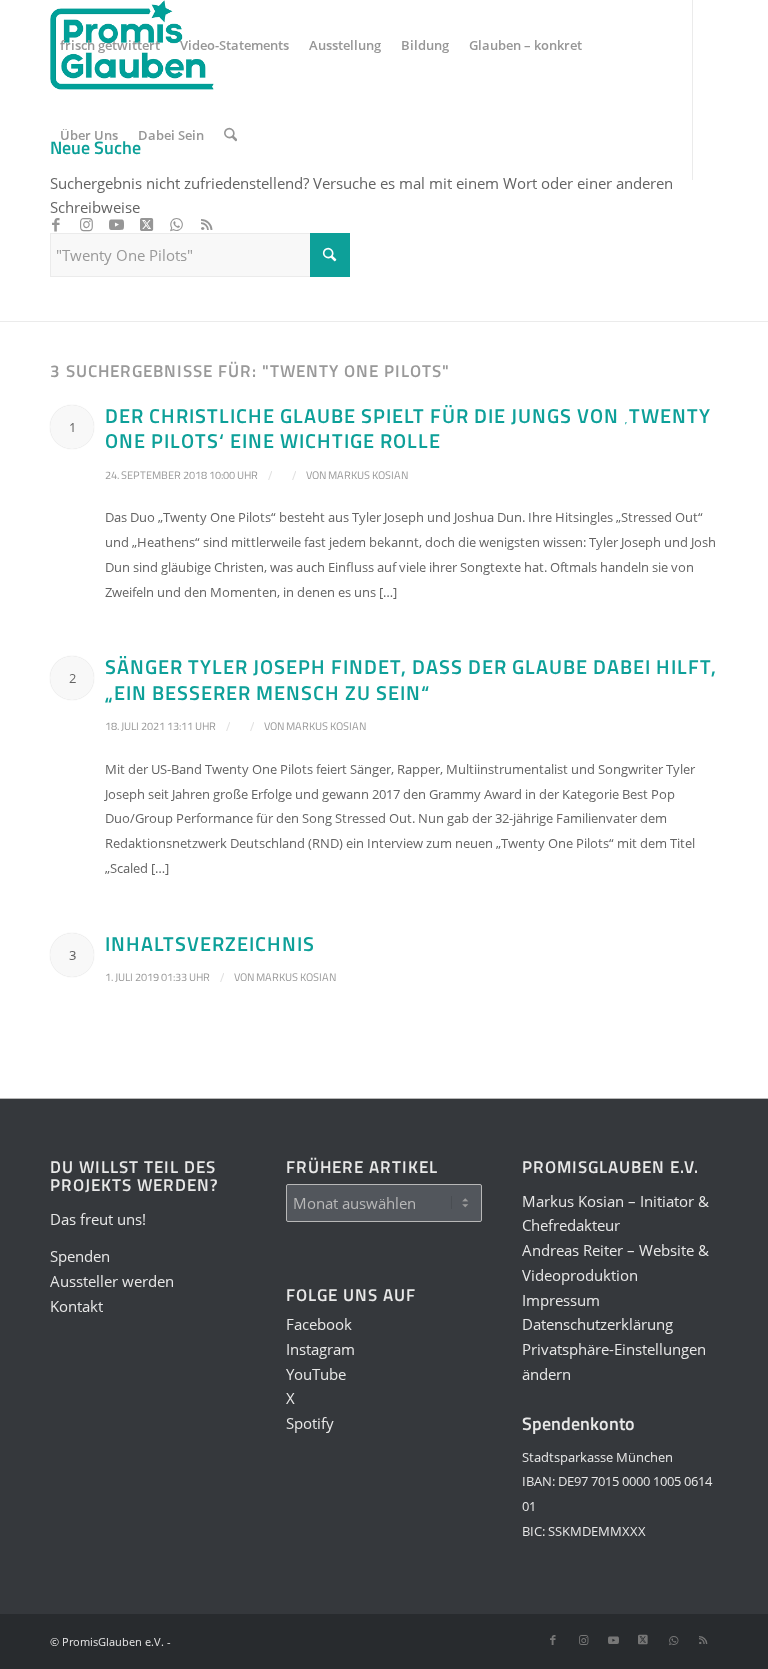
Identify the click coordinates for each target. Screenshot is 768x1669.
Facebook (319, 1324)
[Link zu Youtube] (116, 224)
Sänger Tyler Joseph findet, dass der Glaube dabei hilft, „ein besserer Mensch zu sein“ (411, 679)
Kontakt (76, 1306)
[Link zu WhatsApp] (176, 224)
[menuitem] (110, 45)
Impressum (561, 1300)
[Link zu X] (146, 224)
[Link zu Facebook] (56, 224)
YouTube (316, 1374)
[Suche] (230, 135)
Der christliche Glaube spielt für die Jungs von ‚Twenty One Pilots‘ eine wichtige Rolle (408, 428)
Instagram (320, 1349)
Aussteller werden (112, 1281)
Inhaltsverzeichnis (210, 944)
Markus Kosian (368, 475)
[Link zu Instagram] (86, 224)
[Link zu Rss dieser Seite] (206, 224)
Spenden (80, 1256)
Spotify (310, 1423)
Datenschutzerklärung (597, 1324)
